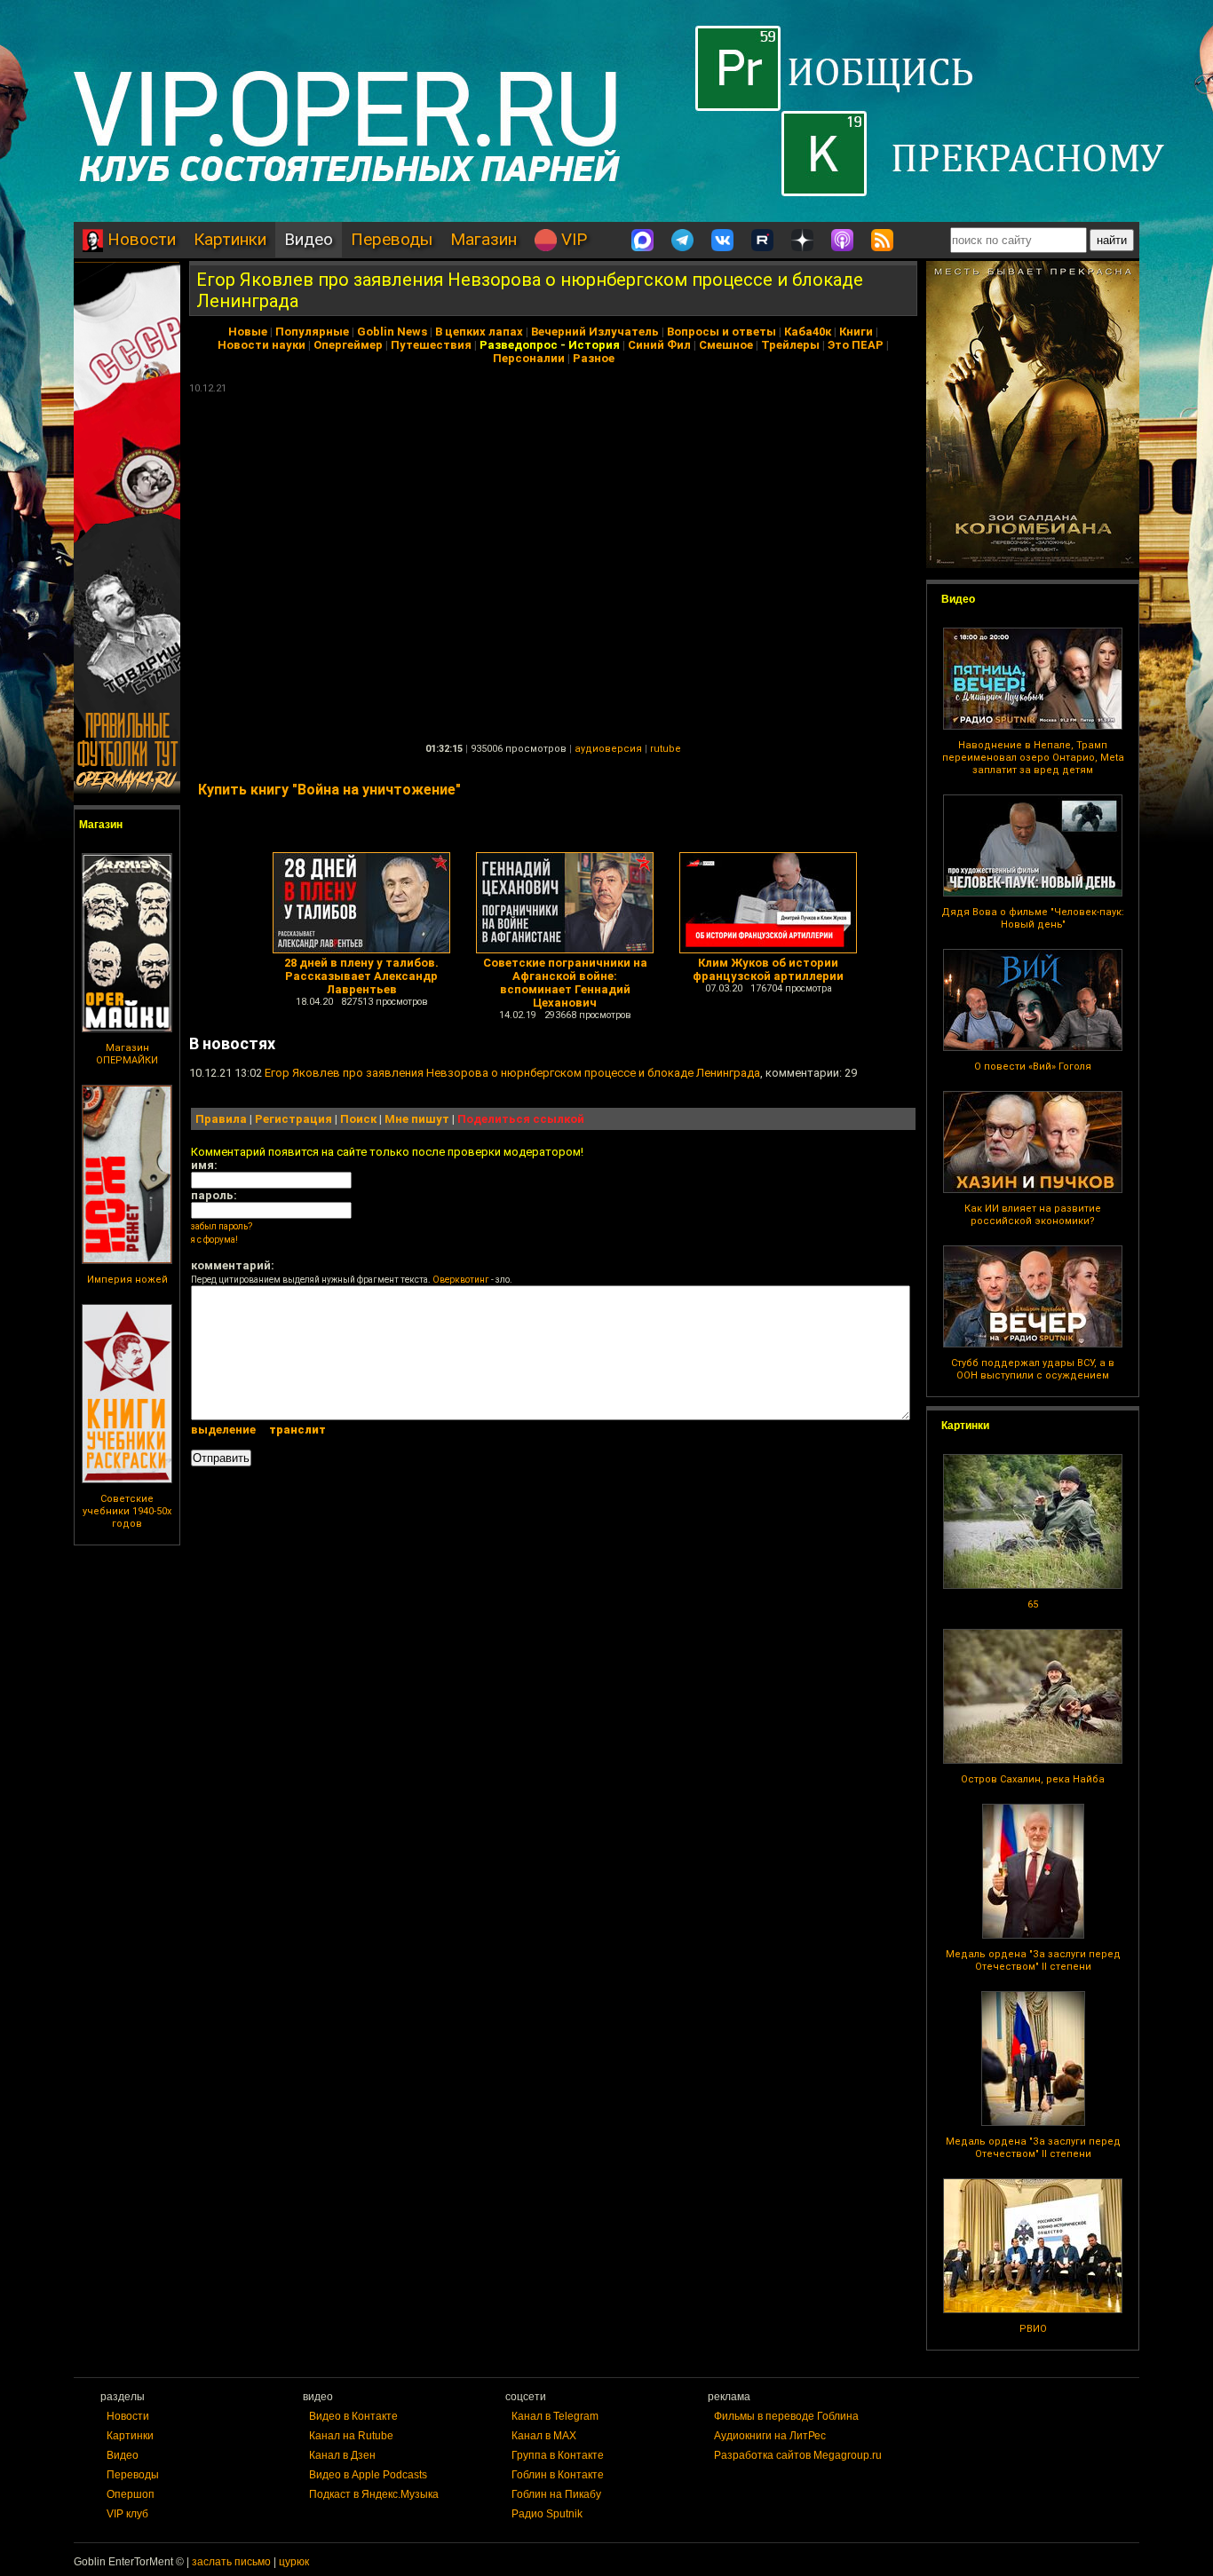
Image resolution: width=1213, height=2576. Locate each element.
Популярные (312, 332)
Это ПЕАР (856, 345)
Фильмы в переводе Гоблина (786, 2416)
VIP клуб (127, 2514)
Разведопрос (519, 345)
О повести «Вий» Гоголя (1033, 1067)
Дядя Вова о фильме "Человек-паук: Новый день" (1033, 918)
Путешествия (431, 345)
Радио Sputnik (547, 2514)
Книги (856, 332)
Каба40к (808, 332)
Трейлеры (790, 345)
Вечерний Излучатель (595, 332)
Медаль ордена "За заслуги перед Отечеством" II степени (1033, 1960)
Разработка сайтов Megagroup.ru (798, 2455)
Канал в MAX (544, 2436)
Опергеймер (348, 345)
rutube (666, 749)
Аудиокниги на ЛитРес (770, 2436)
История (594, 345)
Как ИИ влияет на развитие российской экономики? (1033, 1215)
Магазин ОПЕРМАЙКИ (127, 1054)
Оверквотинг (461, 1280)
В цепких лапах (479, 332)
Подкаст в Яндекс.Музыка (374, 2494)
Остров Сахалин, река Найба (1033, 1779)
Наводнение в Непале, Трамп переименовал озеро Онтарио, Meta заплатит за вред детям (1033, 758)
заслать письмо (231, 2562)
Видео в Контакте (353, 2416)
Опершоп (131, 2494)
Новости (139, 239)
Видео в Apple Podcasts (368, 2475)
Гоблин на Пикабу (556, 2494)
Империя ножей (127, 1280)
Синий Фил (659, 345)
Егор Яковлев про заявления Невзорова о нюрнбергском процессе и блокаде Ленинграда (512, 1073)
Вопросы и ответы (721, 332)
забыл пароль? (222, 1226)
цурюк (294, 2562)
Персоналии (529, 358)
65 (1033, 1604)
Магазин (484, 239)
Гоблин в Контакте (558, 2475)
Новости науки (262, 345)
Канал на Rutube (351, 2436)
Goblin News (392, 332)
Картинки (230, 239)
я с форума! (214, 1240)
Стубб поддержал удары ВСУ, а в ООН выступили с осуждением (1033, 1369)
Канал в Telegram (555, 2416)
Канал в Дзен (342, 2455)
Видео (309, 239)
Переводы (392, 239)
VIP (572, 239)
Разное (594, 358)
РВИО (1033, 2329)
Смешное (726, 345)
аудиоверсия (608, 749)
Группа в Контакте (558, 2455)
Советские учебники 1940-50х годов (127, 1511)
